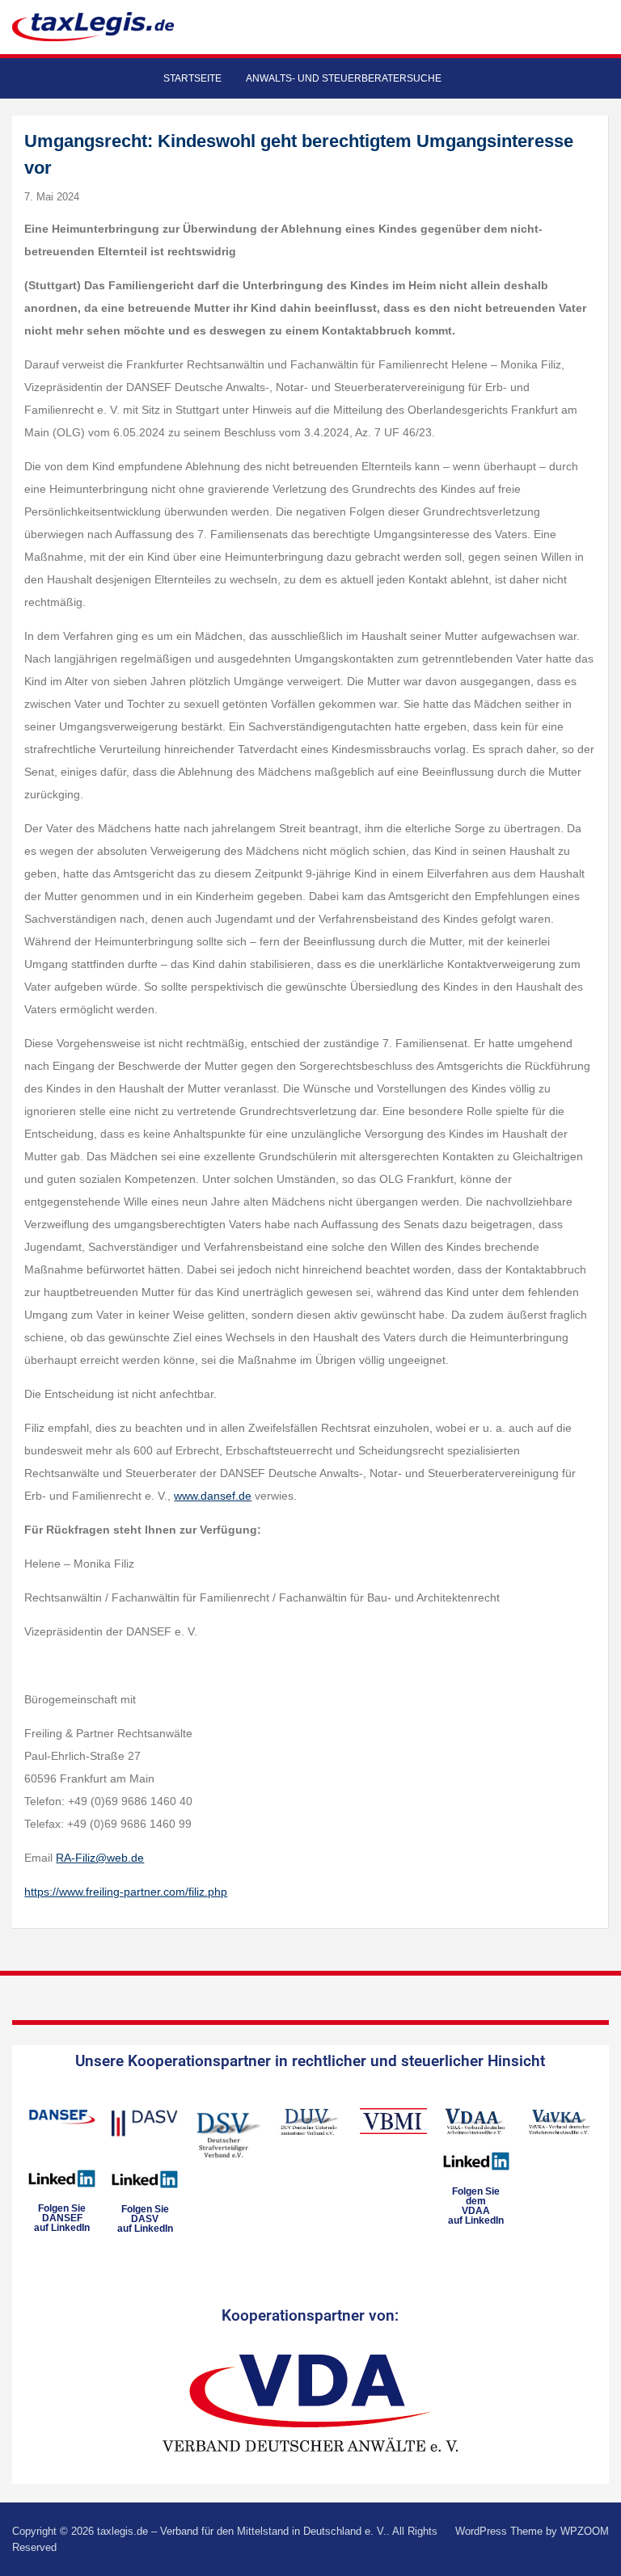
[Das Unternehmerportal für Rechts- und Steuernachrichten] (93, 26)
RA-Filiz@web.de (100, 1858)
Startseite (192, 78)
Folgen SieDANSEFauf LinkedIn (62, 2218)
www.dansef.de (213, 1496)
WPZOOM (585, 2531)
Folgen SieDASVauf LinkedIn (145, 2219)
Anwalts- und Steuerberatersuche (344, 78)
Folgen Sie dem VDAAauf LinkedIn (476, 2206)
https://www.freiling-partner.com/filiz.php (126, 1892)
